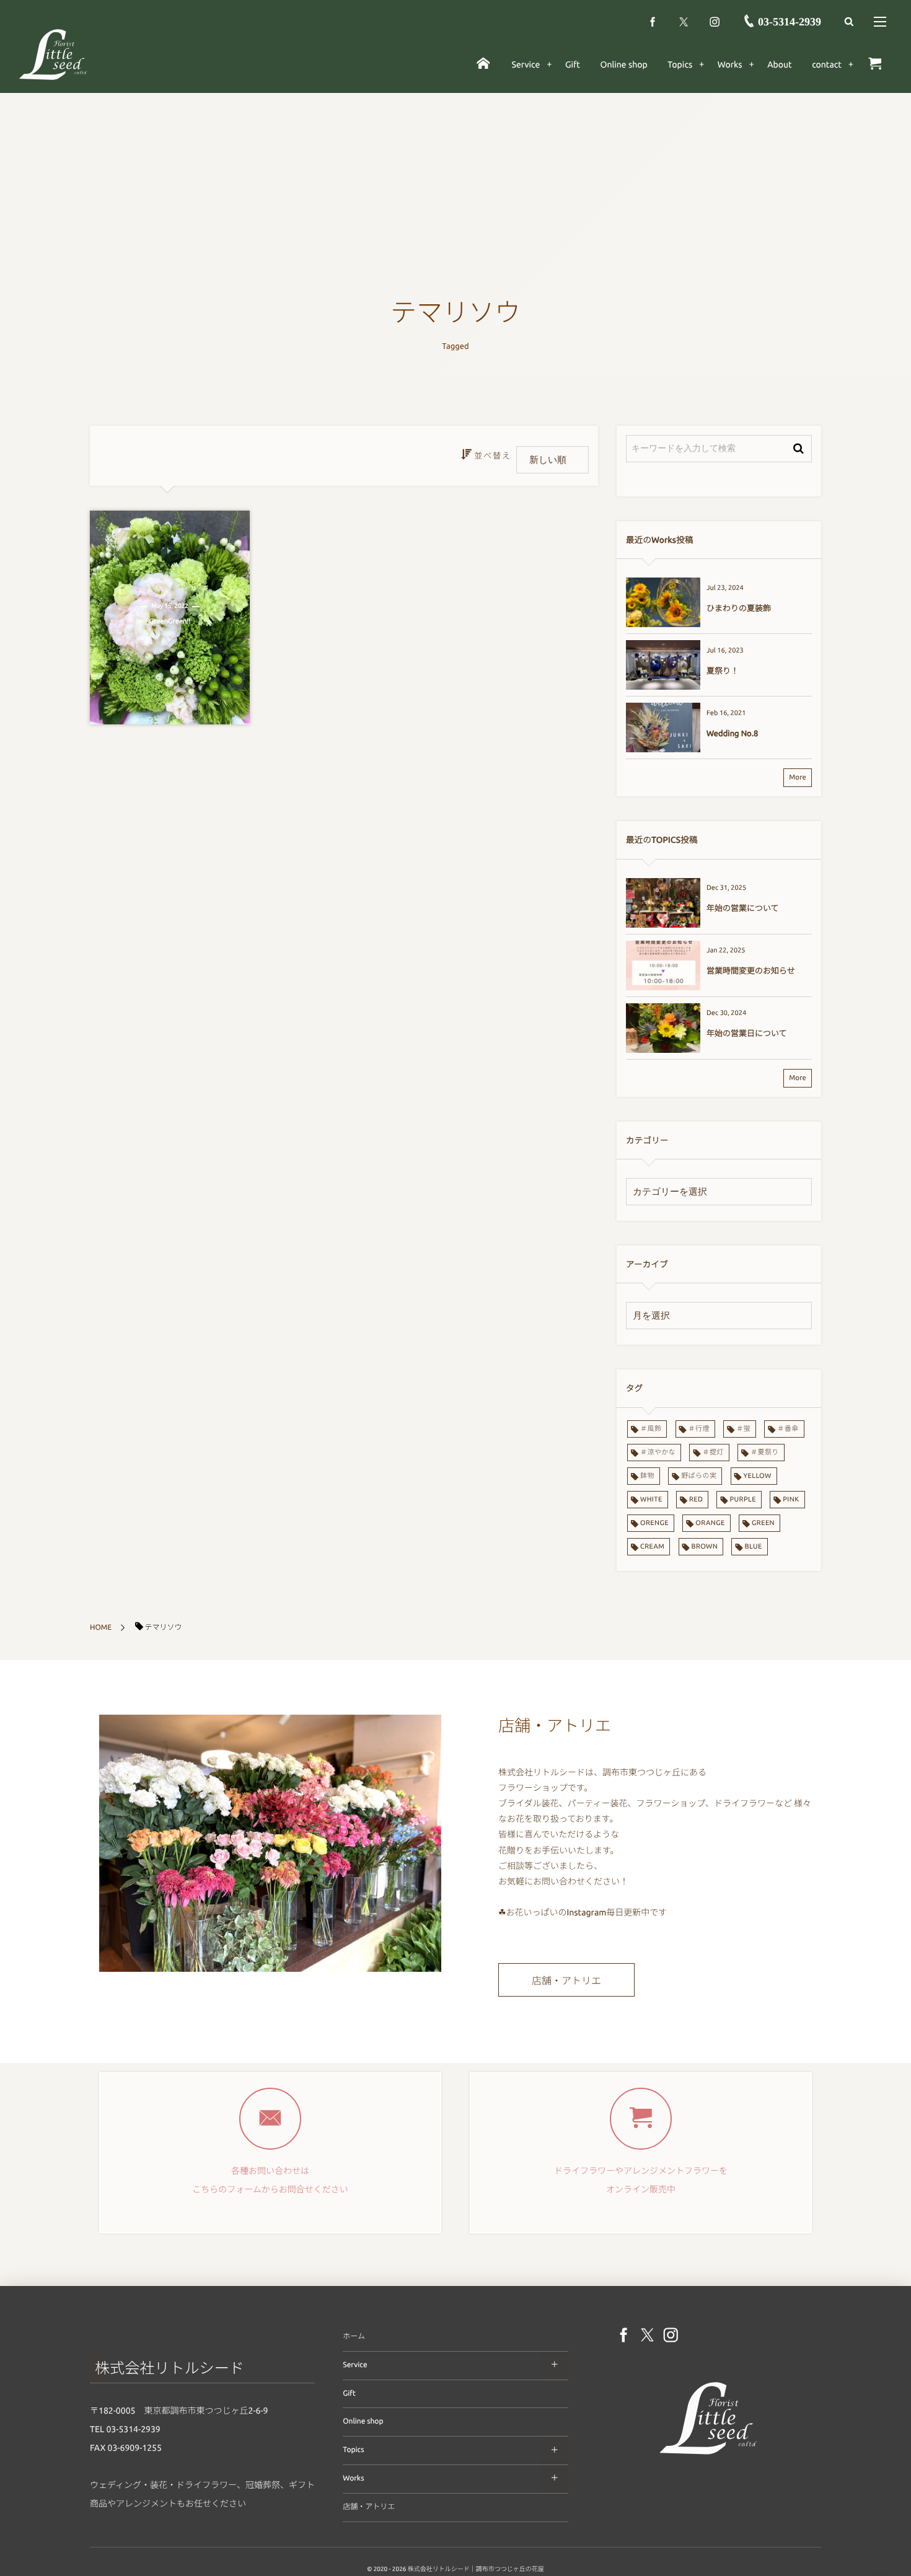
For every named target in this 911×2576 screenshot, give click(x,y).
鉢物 (647, 1476)
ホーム (354, 2336)
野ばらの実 (699, 1476)
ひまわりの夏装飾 (739, 609)
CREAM (652, 1547)
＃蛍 (743, 1429)
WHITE (651, 1500)
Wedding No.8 (732, 734)
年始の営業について (743, 908)
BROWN (705, 1547)
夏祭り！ (723, 671)
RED (696, 1500)
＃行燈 (699, 1429)
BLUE (753, 1547)
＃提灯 (713, 1453)
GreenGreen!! (170, 622)
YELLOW (758, 1476)
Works (353, 2478)
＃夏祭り (765, 1453)
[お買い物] (875, 64)
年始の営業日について (747, 1034)
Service (355, 2365)
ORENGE (654, 1523)
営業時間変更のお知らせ (751, 971)
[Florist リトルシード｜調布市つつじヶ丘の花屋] (708, 2457)
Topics (353, 2450)
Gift (349, 2394)
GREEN (763, 1523)
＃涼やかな (658, 1453)
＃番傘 (788, 1429)
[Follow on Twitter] (684, 22)
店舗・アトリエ (566, 1981)
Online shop (363, 2421)
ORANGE (710, 1523)
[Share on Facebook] (653, 22)
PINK (791, 1500)
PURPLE (743, 1500)
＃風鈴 (651, 1429)
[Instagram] (715, 22)
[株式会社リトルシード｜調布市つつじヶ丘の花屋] (53, 54)
